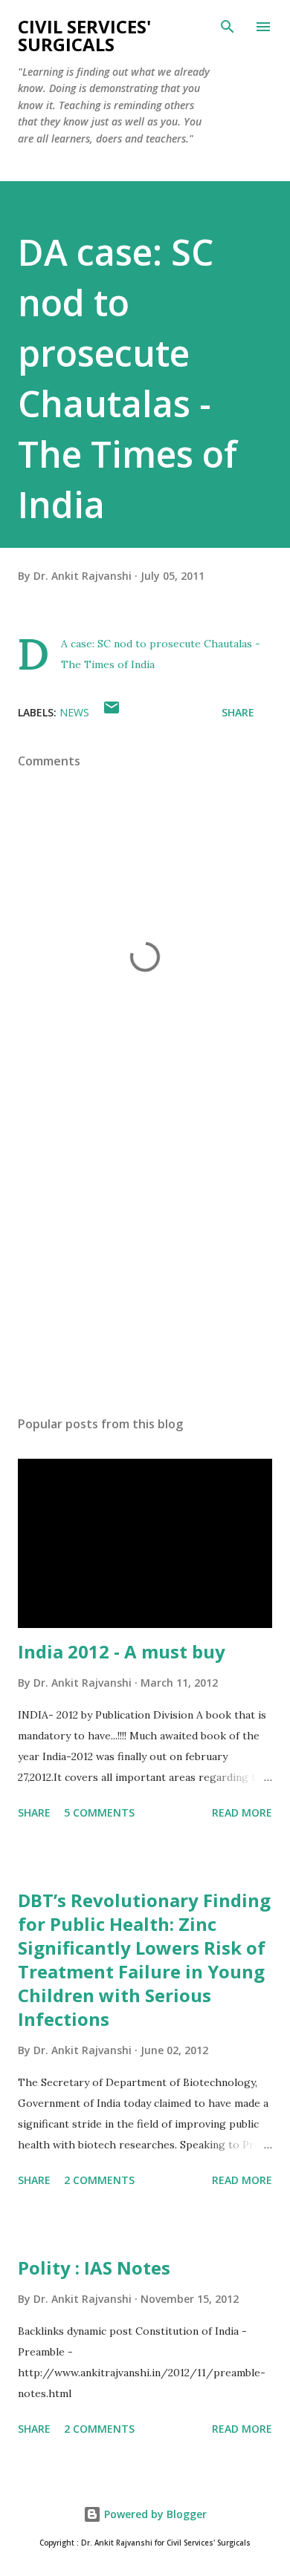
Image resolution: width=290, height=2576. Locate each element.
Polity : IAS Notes (94, 2268)
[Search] (228, 27)
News (74, 712)
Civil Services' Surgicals (84, 35)
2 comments (99, 2180)
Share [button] (238, 712)
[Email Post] (112, 712)
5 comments (99, 1812)
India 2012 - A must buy (122, 1651)
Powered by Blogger (154, 2514)
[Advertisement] (145, 1264)
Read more (242, 1812)
